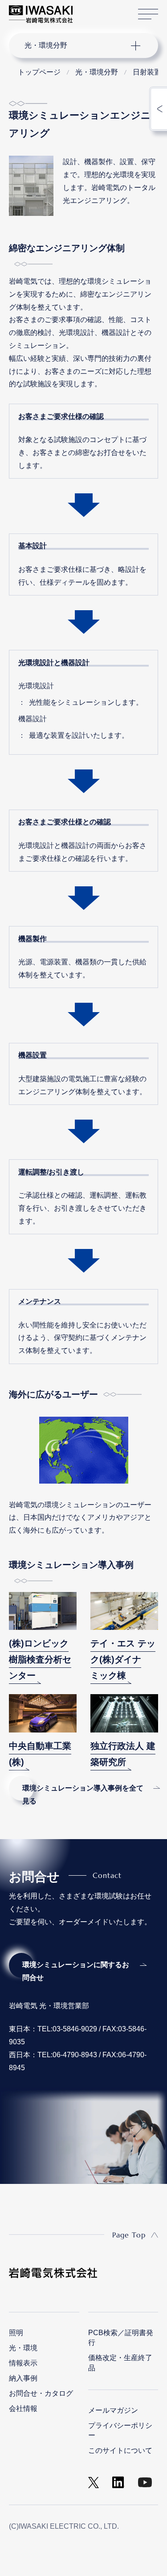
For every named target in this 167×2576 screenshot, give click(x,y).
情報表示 (23, 2363)
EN (103, 10)
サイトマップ (148, 14)
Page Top (129, 2235)
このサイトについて (120, 2450)
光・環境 (23, 2348)
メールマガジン (113, 2410)
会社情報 (23, 2409)
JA (90, 10)
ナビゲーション (75, 45)
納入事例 (23, 2378)
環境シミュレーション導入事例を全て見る (83, 1795)
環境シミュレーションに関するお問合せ (76, 1971)
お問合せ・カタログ (41, 2393)
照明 (16, 2333)
